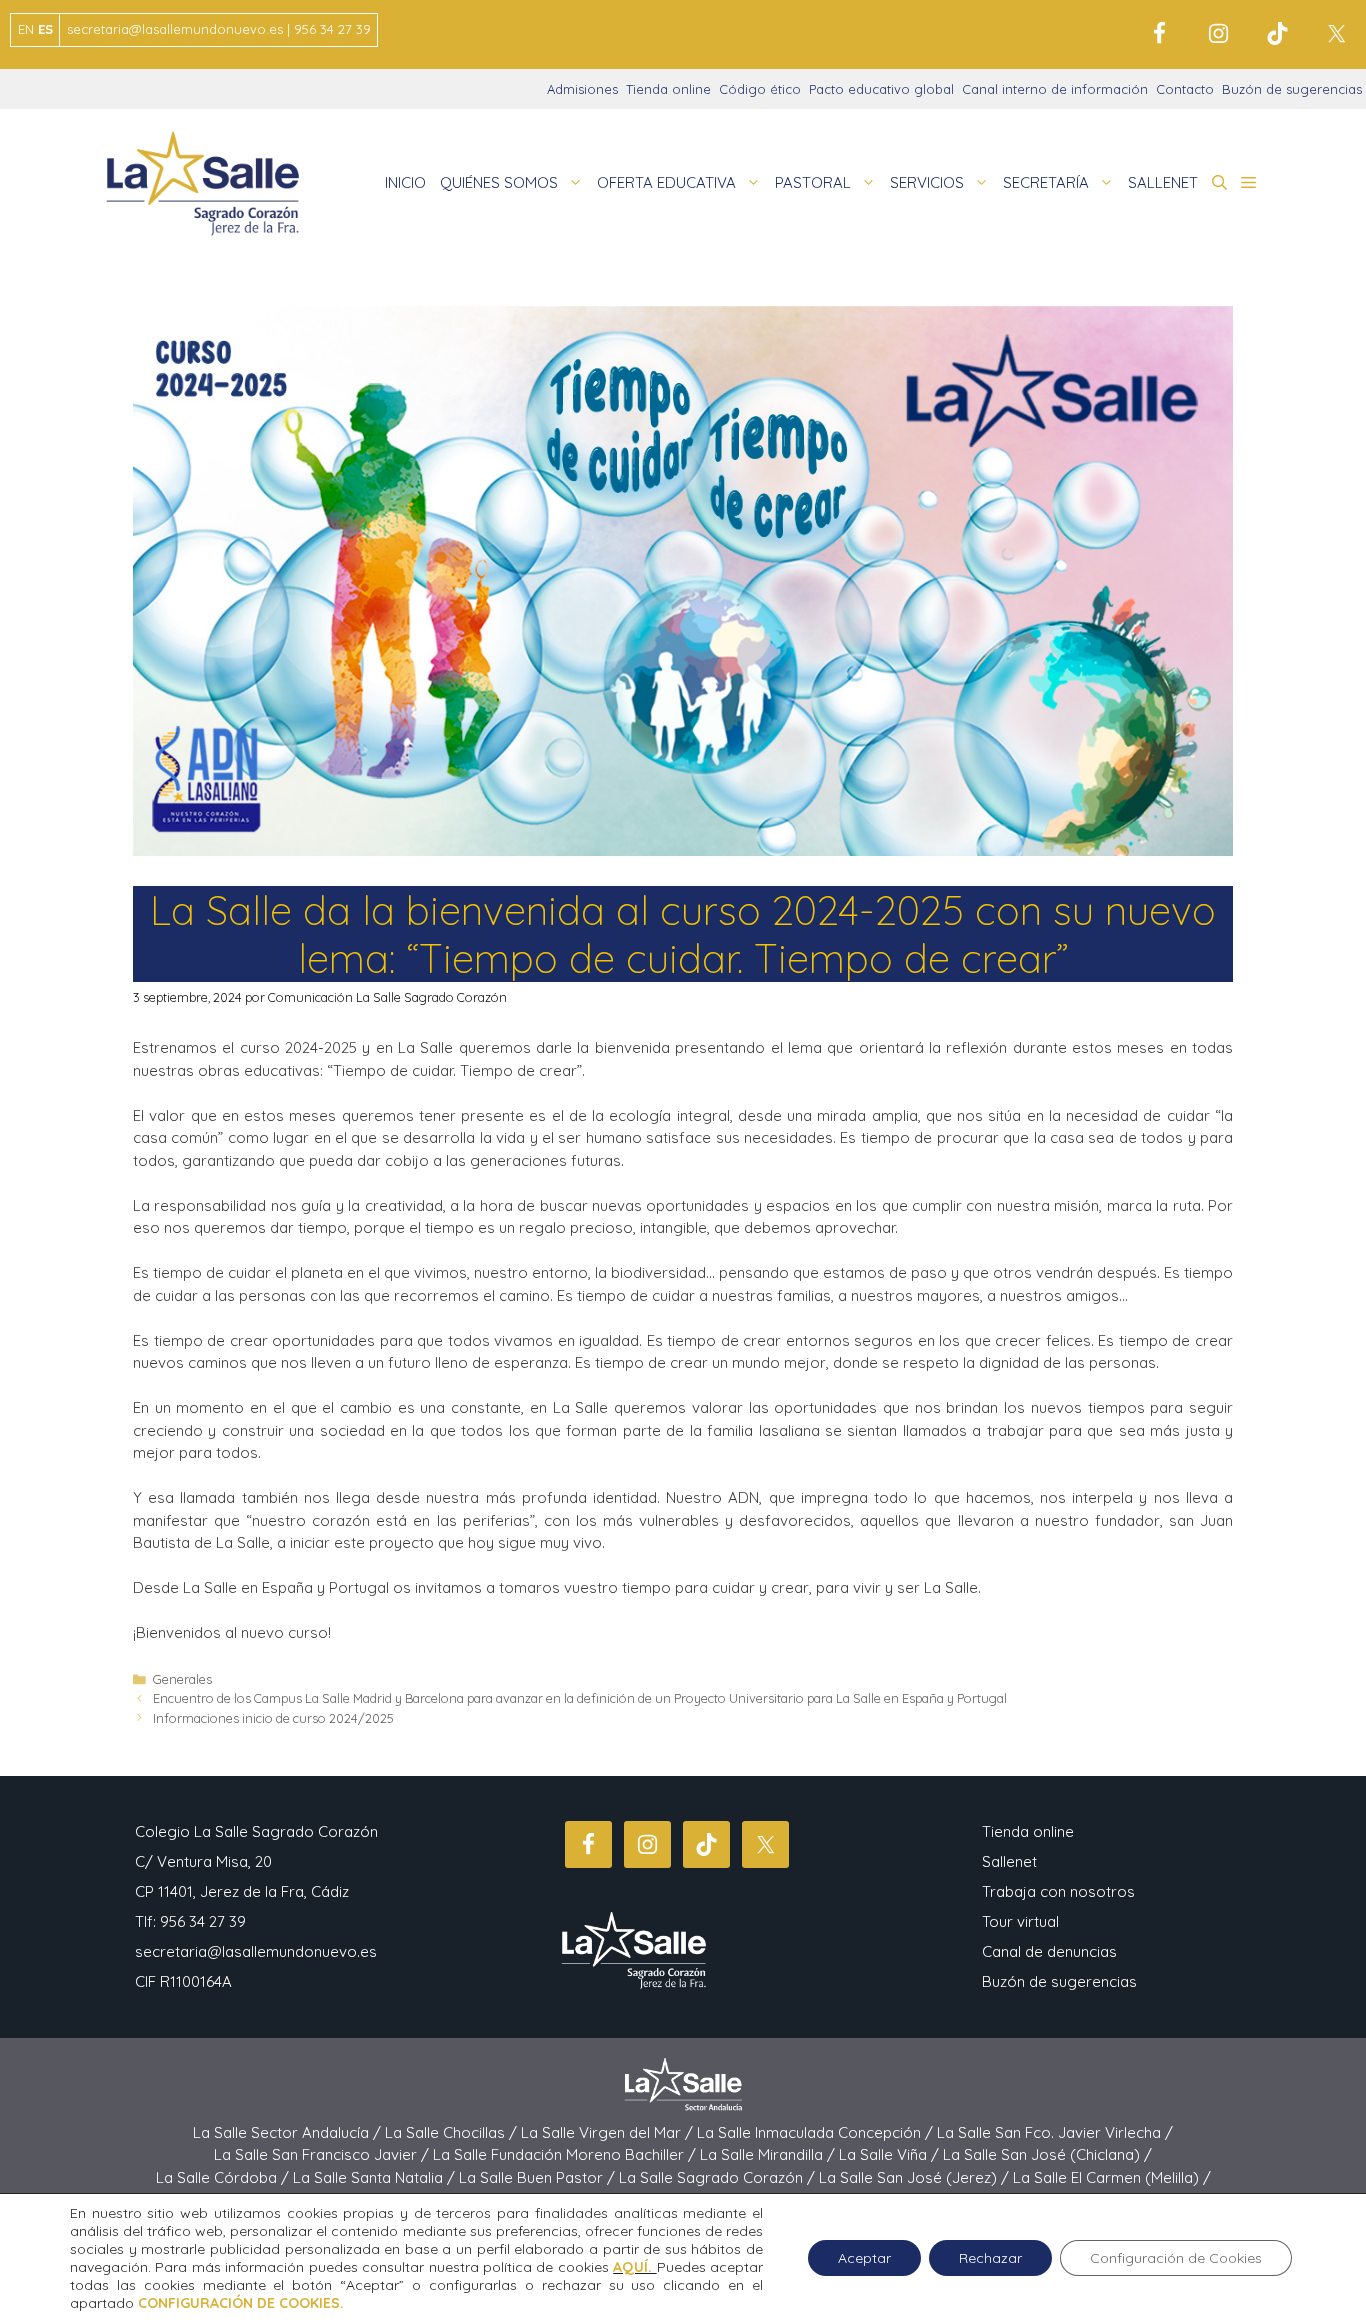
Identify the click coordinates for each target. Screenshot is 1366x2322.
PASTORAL (813, 182)
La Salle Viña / (891, 2154)
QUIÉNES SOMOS (499, 182)
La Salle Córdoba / (224, 2177)
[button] (1219, 183)
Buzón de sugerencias (1292, 89)
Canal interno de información (1055, 89)
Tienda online (668, 89)
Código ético (760, 89)
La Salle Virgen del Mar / (609, 2132)
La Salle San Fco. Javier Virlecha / (1055, 2132)
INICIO (405, 182)
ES (45, 29)
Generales (182, 1679)
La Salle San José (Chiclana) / (1047, 2154)
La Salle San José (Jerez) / (916, 2177)
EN (26, 29)
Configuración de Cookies (1176, 2258)
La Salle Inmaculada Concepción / (817, 2132)
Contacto (1185, 89)
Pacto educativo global (881, 89)
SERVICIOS (927, 182)
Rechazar (990, 2258)
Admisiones (582, 89)
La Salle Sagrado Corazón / (719, 2177)
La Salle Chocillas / (453, 2132)
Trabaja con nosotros (1058, 1891)
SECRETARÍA (1046, 182)
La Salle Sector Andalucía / (289, 2132)
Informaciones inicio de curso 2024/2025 (273, 1718)
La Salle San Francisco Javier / (323, 2154)
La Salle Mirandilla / (769, 2154)
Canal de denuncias (1049, 1951)
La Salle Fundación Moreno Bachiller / (566, 2154)
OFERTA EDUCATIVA (666, 182)
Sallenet (1009, 1861)
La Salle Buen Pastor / (539, 2177)
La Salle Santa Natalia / (376, 2177)
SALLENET (1163, 182)
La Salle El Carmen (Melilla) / (1112, 2177)
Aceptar (864, 2258)
